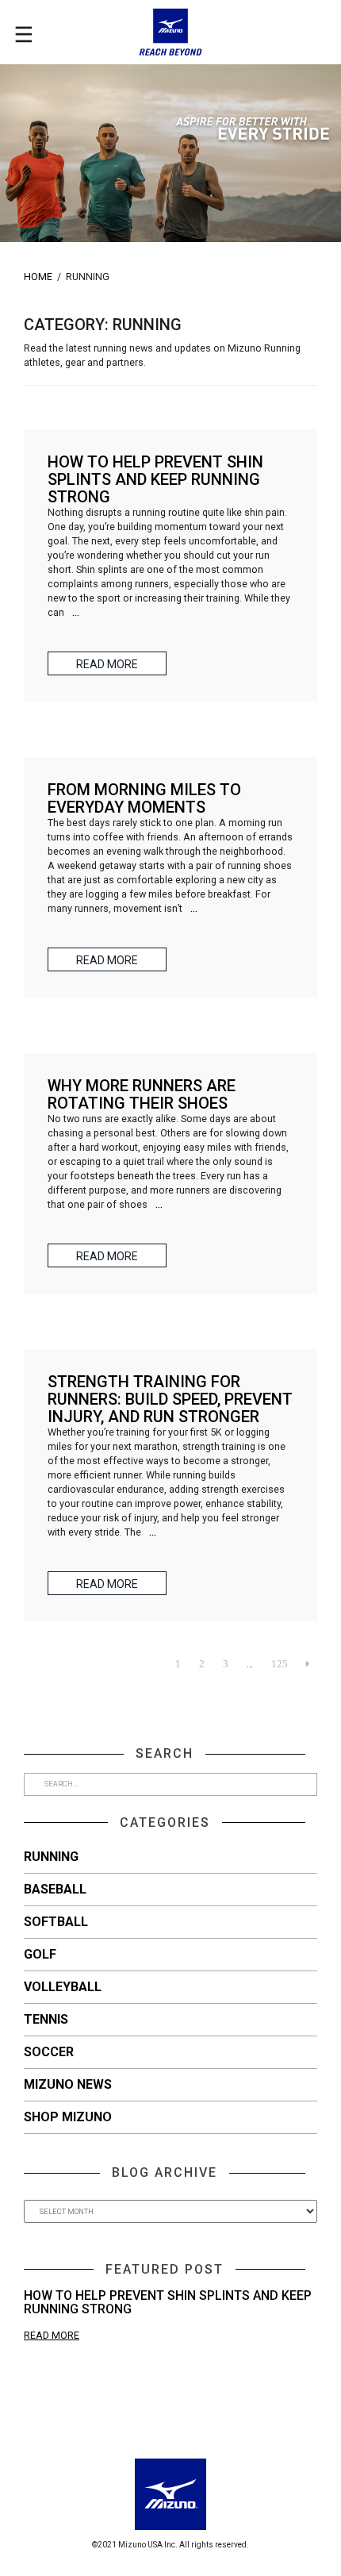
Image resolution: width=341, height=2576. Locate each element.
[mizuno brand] (170, 32)
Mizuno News (68, 2084)
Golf (40, 1954)
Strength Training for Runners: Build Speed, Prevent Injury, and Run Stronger (170, 1399)
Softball (56, 1922)
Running (51, 1857)
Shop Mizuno (68, 2117)
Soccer (49, 2052)
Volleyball (63, 1987)
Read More (52, 2335)
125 (280, 1664)
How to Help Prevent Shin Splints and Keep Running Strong (168, 2303)
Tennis (46, 2019)
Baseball (55, 1889)
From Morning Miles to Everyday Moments (144, 798)
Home (38, 277)
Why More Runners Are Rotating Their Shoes (142, 1094)
